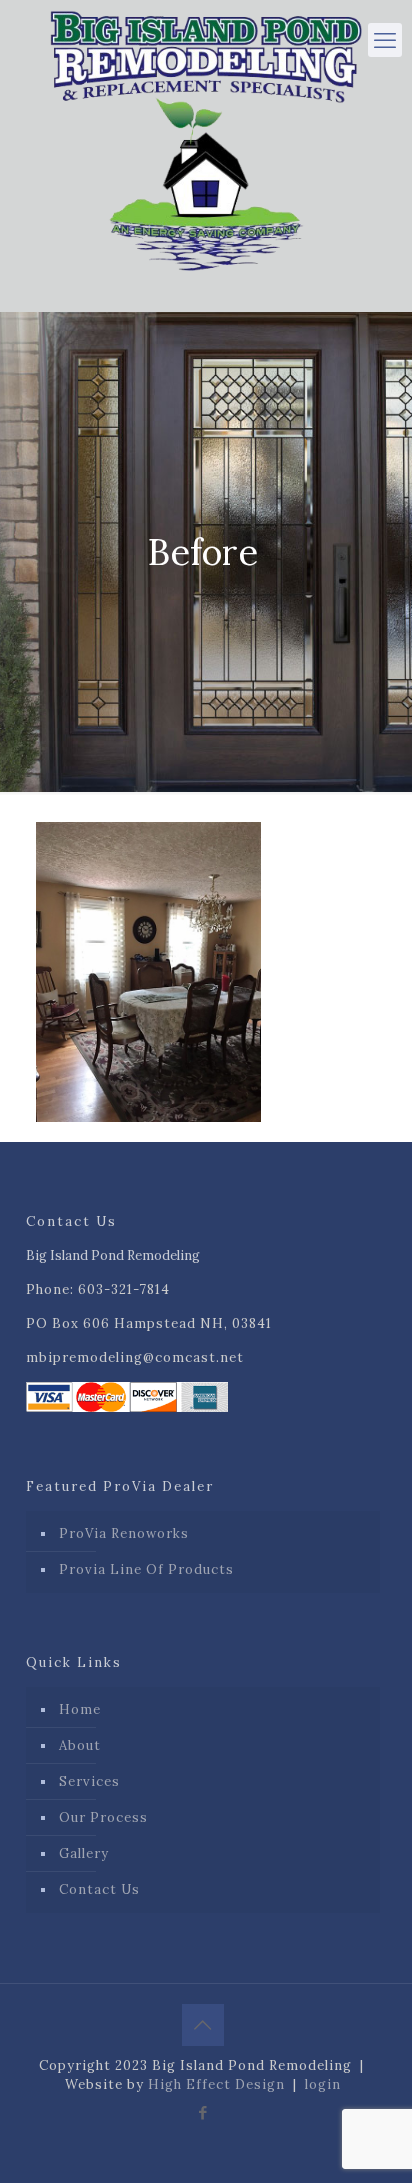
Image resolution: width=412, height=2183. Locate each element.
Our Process (103, 1817)
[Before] (148, 1117)
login (323, 2084)
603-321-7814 (124, 1289)
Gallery (84, 1853)
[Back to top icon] (203, 2025)
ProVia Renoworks (124, 1533)
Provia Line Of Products (146, 1569)
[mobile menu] (385, 40)
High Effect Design (216, 2084)
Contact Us (99, 1889)
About (80, 1745)
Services (89, 1781)
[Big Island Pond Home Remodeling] (206, 135)
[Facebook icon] (203, 2112)
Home (80, 1709)
